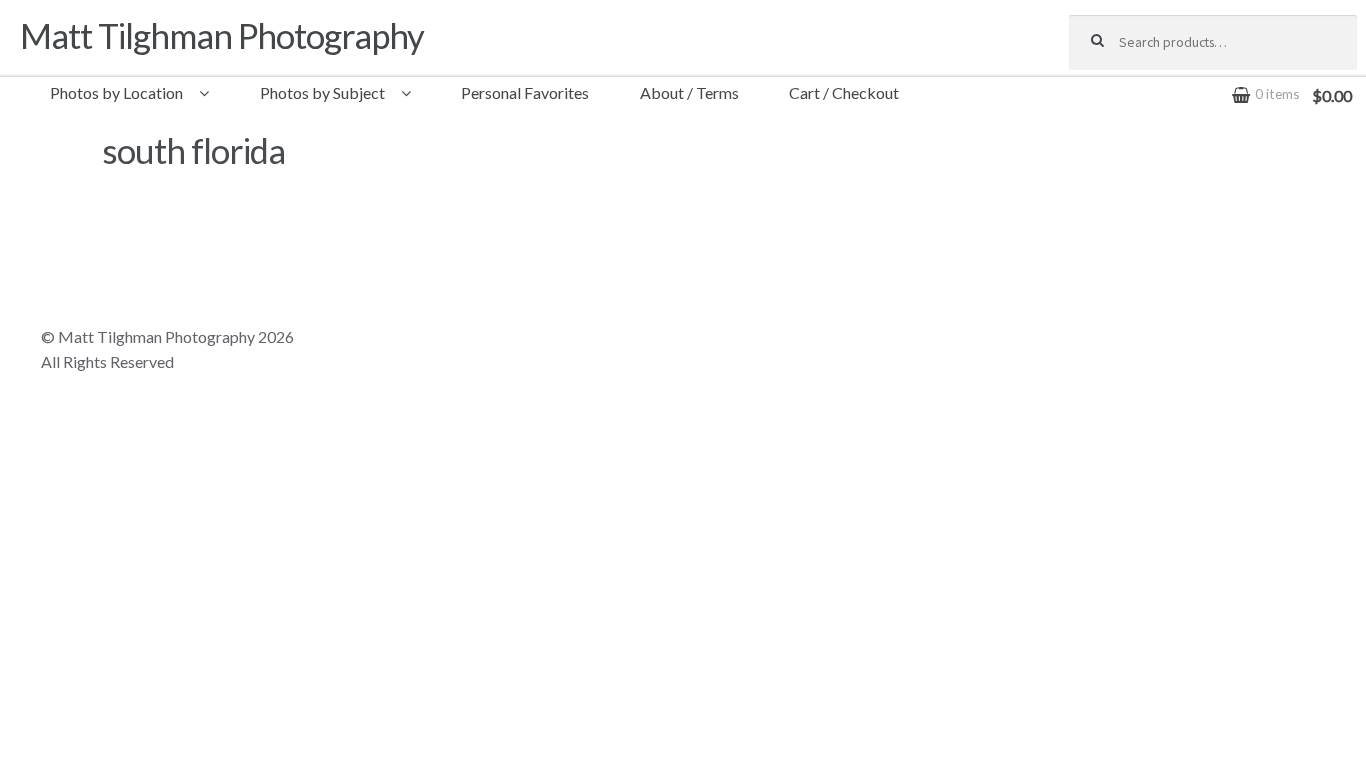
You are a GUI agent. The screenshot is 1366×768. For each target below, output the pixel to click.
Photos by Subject (322, 92)
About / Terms (689, 92)
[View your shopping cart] (1213, 80)
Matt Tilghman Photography (222, 35)
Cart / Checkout (844, 92)
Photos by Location (116, 92)
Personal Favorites (525, 92)
